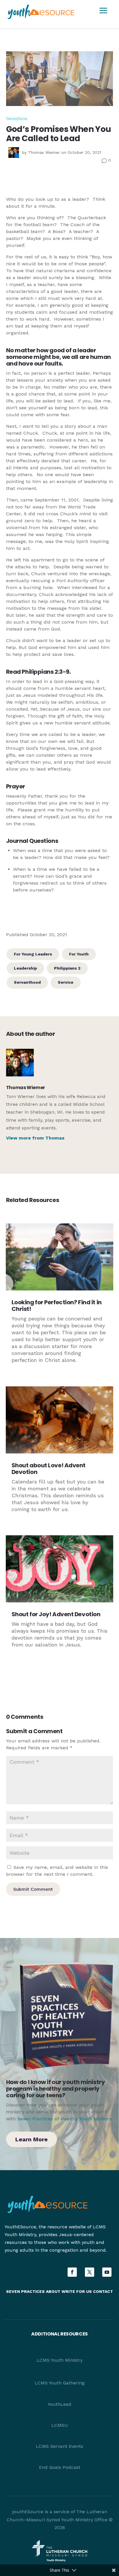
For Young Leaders (33, 954)
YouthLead (59, 2404)
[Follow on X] (90, 2272)
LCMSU (60, 2425)
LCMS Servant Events (59, 2446)
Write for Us (77, 2291)
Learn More (31, 2139)
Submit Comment (33, 1889)
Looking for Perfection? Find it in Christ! (57, 1306)
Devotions (17, 119)
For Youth (79, 954)
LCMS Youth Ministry (60, 2360)
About (53, 2291)
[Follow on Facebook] (72, 2272)
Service (66, 982)
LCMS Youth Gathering (60, 2383)
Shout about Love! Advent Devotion (49, 1469)
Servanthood (27, 982)
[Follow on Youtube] (107, 2272)
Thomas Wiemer (44, 152)
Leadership (25, 968)
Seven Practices (25, 2291)
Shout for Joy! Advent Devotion (56, 1614)
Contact (103, 2291)
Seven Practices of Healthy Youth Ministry (64, 2119)
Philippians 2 (67, 968)
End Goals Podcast (60, 2467)
